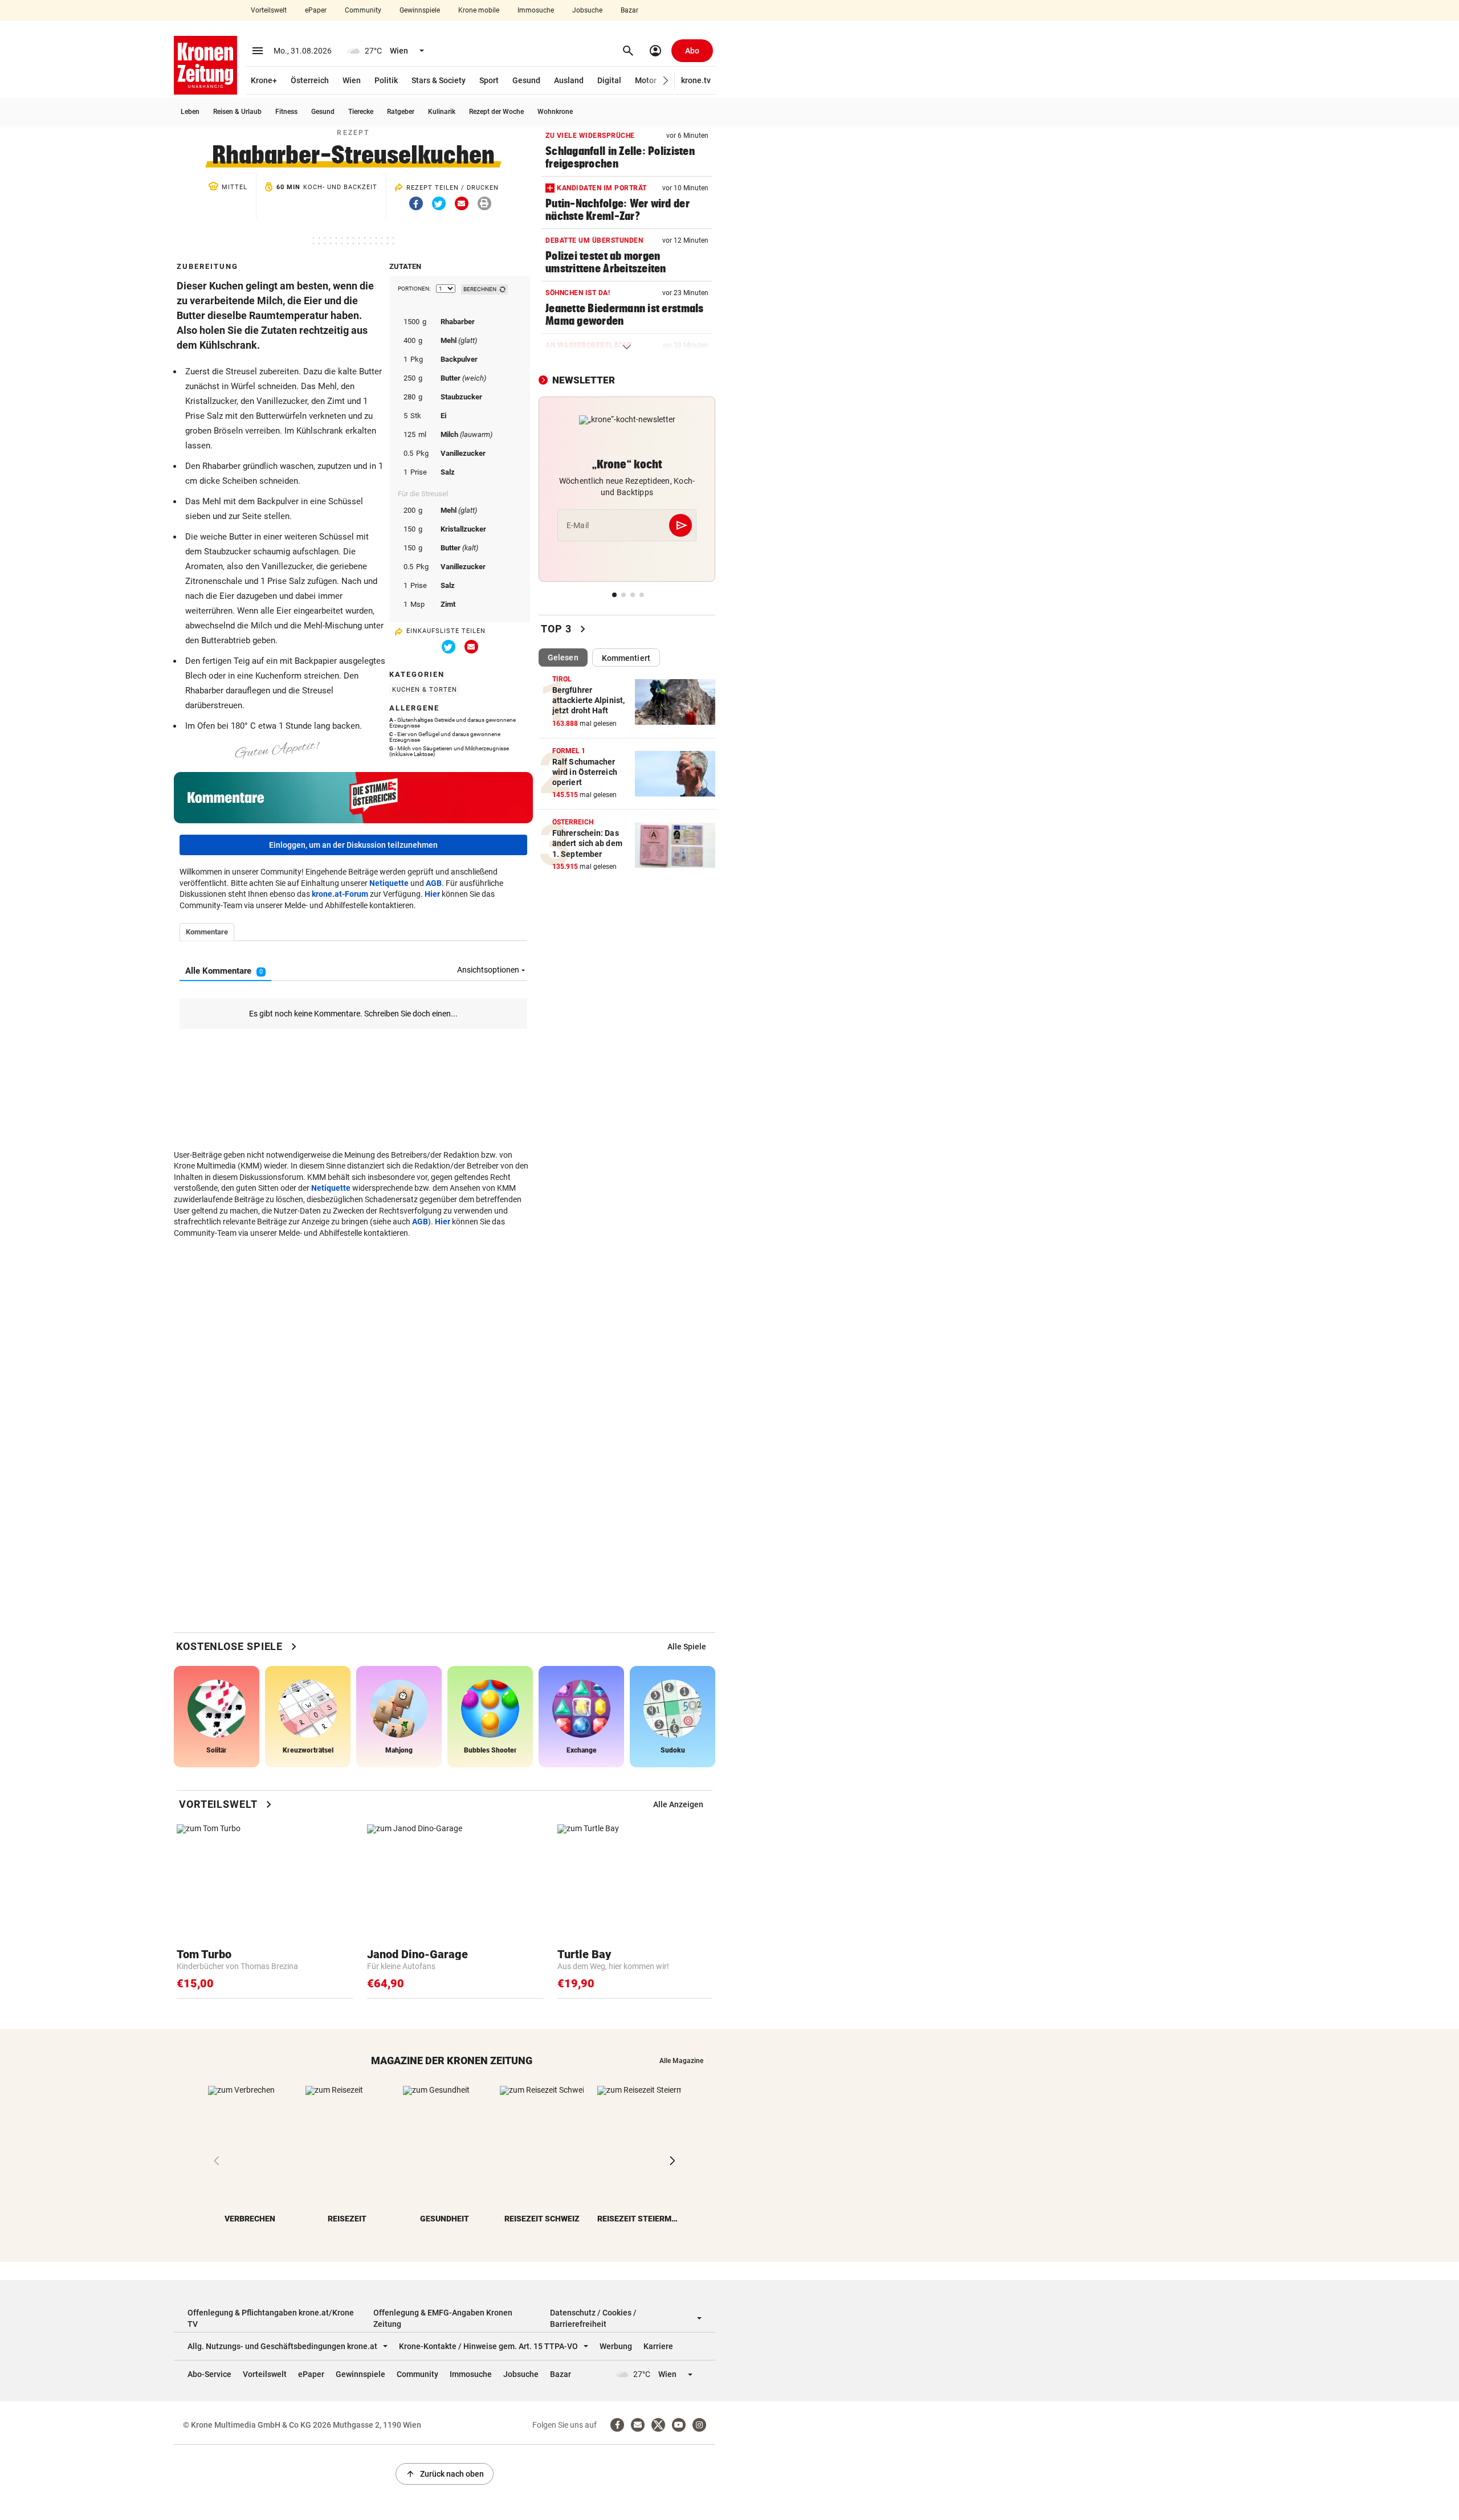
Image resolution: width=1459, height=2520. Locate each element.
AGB (434, 883)
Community (363, 10)
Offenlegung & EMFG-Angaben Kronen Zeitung (443, 2318)
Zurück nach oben (445, 2474)
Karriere (658, 2346)
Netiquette (389, 883)
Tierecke (361, 112)
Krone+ (264, 80)
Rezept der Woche (496, 112)
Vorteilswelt (269, 10)
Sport (489, 80)
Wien (352, 80)
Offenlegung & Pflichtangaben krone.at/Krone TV (271, 2318)
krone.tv (696, 80)
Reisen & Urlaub (237, 112)
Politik (386, 80)
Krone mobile (479, 10)
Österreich (310, 80)
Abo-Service (209, 2374)
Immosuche (536, 10)
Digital (609, 80)
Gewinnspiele (420, 10)
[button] (666, 81)
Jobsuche (587, 10)
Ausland (569, 80)
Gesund (526, 80)
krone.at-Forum (340, 894)
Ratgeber (401, 112)
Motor (646, 80)
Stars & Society (439, 80)
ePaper (316, 10)
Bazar (629, 10)
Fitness (286, 112)
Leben (190, 112)
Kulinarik (442, 112)
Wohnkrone (555, 112)
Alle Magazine (681, 2061)
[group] (687, 1647)
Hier (432, 894)
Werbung (616, 2346)
